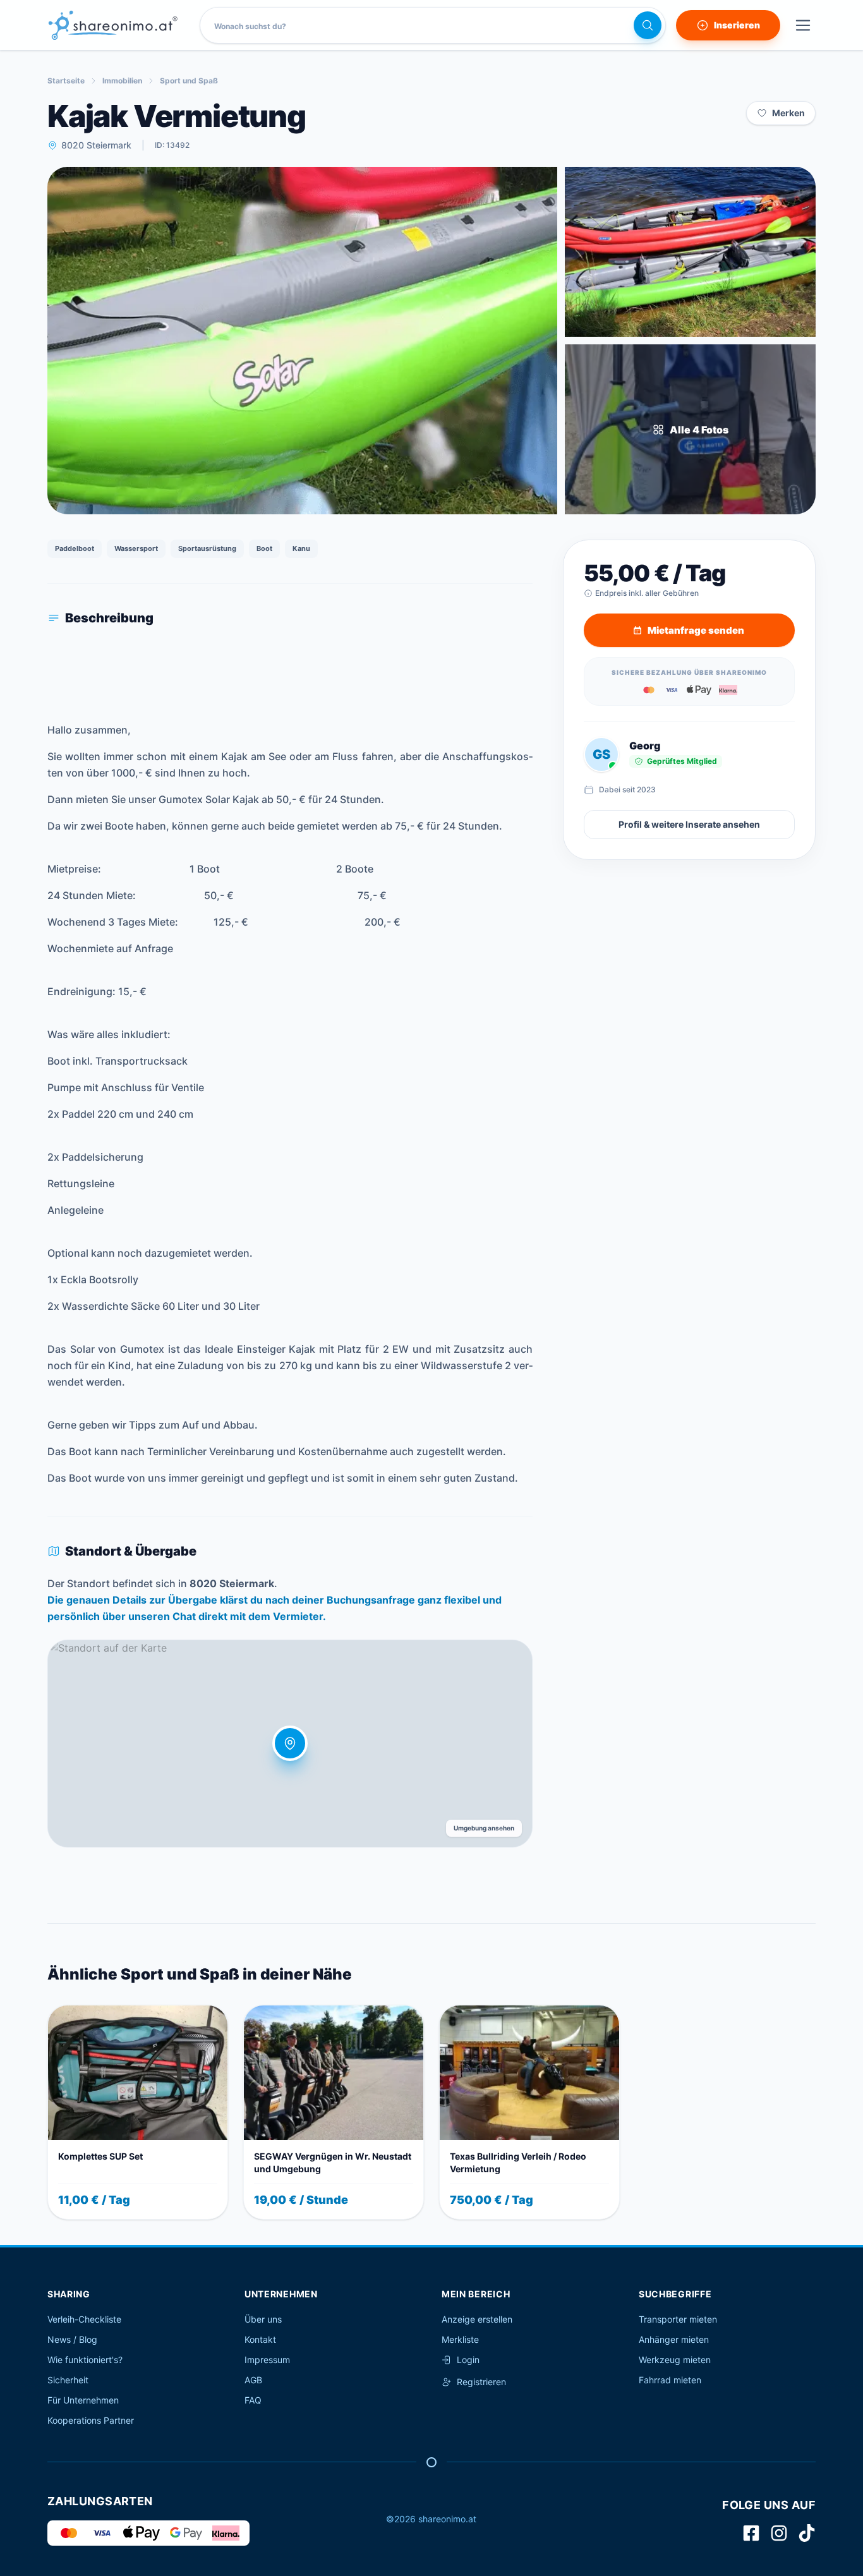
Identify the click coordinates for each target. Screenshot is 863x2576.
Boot (264, 548)
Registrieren (481, 2382)
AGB (253, 2380)
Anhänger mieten (674, 2339)
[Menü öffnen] (803, 25)
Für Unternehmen (83, 2400)
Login (468, 2360)
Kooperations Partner (91, 2420)
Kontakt (260, 2339)
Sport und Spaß (189, 81)
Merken (788, 113)
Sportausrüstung (207, 548)
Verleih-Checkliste (84, 2319)
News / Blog (72, 2339)
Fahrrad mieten (670, 2380)
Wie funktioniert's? (85, 2360)
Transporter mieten (678, 2319)
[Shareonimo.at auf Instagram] (779, 2533)
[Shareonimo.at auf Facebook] (751, 2533)
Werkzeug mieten (675, 2360)
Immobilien (122, 81)
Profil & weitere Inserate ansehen (689, 824)
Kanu (301, 548)
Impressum (267, 2360)
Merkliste (460, 2339)
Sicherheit (68, 2380)
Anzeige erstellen (477, 2319)
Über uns (263, 2319)
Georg (645, 746)
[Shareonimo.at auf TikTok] (807, 2533)
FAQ (253, 2400)
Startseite (66, 81)
